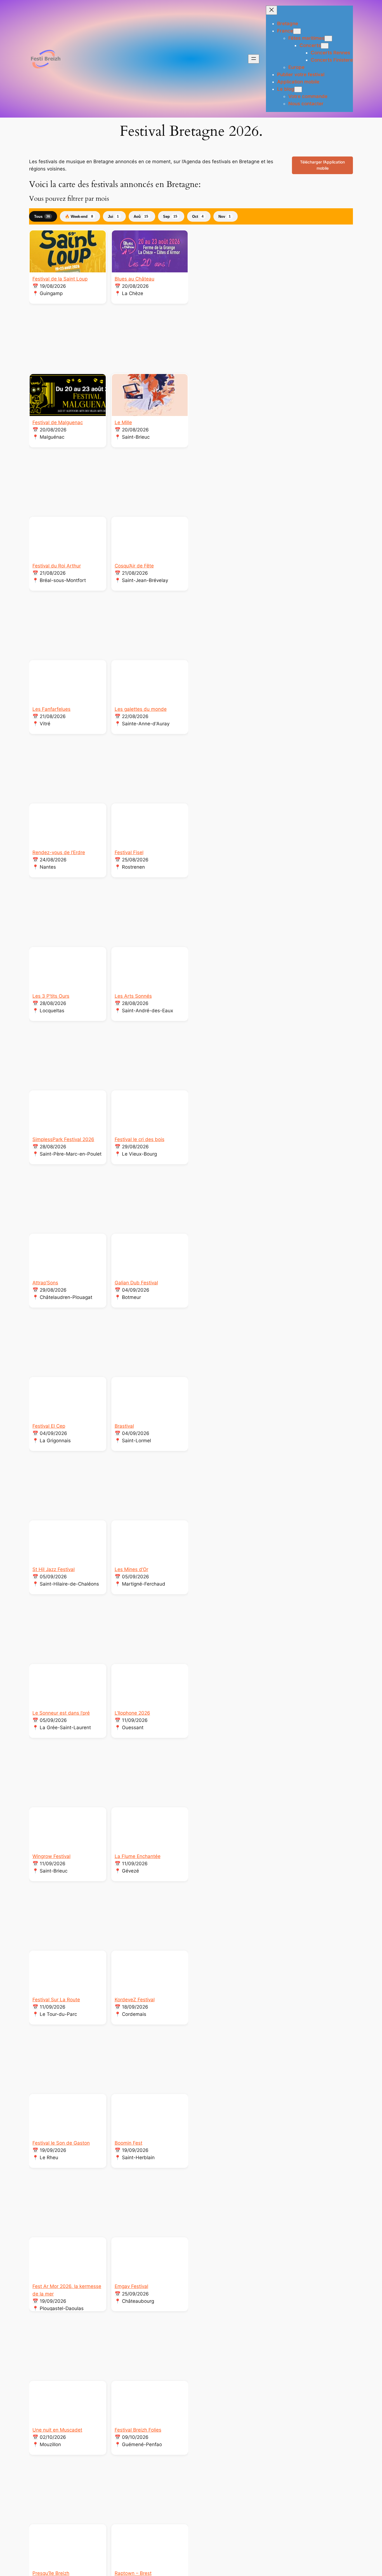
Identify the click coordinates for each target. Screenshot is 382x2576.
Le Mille (123, 422)
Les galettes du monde (141, 709)
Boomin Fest (128, 2143)
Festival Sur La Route (56, 2000)
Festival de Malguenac (58, 422)
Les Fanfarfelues (51, 709)
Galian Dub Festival (136, 1283)
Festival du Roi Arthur (57, 566)
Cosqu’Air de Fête (134, 566)
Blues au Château (135, 279)
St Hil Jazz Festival (54, 1569)
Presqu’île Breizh (51, 2573)
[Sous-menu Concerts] (325, 46)
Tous (42, 217)
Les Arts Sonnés (133, 996)
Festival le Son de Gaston (61, 2143)
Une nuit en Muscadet (57, 2430)
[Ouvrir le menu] (254, 59)
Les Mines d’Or (131, 1569)
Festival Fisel (129, 852)
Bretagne (288, 24)
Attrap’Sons (45, 1283)
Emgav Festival (131, 2286)
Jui (113, 217)
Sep (170, 217)
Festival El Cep (49, 1426)
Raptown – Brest (133, 2573)
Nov (225, 217)
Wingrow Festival (51, 1856)
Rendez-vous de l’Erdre (59, 852)
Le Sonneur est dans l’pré (61, 1713)
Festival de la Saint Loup (60, 279)
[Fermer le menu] (272, 10)
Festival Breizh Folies (138, 2430)
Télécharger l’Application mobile (322, 165)
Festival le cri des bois (140, 1139)
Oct (198, 217)
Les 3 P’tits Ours (51, 996)
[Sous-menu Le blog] (298, 89)
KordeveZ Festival (135, 2000)
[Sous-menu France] (297, 31)
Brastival (124, 1426)
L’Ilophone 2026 (132, 1713)
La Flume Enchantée (138, 1856)
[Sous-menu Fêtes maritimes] (328, 38)
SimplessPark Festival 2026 (63, 1139)
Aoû (141, 217)
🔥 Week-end (79, 217)
